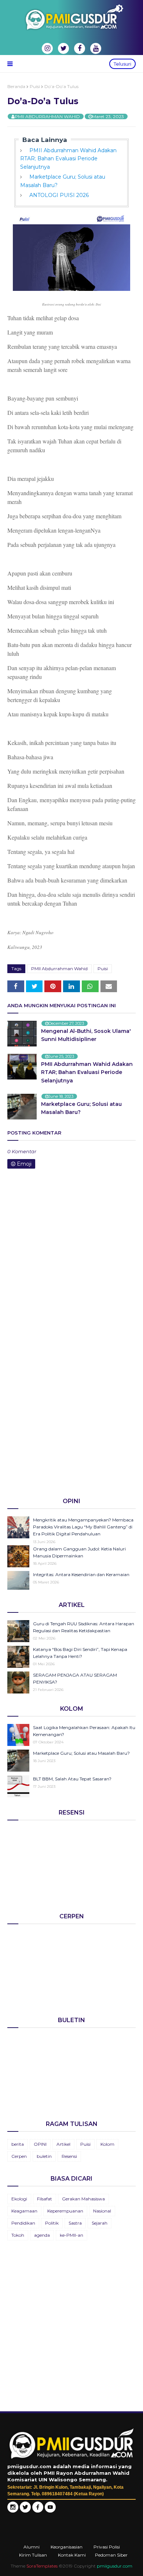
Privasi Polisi (107, 2547)
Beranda (16, 86)
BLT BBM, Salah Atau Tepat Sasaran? (72, 1779)
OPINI (40, 2144)
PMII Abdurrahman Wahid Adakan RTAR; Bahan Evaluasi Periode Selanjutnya (68, 159)
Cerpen (19, 2156)
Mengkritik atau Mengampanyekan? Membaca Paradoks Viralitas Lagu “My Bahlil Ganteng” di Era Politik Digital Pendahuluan (83, 1527)
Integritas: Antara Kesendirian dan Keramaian (81, 1574)
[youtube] (96, 48)
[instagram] (47, 48)
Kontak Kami (72, 2555)
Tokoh (18, 2235)
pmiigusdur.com (115, 2566)
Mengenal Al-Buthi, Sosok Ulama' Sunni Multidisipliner (86, 1035)
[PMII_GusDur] (25, 2511)
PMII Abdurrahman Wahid (59, 969)
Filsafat (45, 2199)
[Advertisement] (71, 1414)
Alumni (32, 2547)
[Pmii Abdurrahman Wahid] (38, 2511)
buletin (44, 2156)
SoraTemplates (42, 2566)
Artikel (63, 2144)
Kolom (107, 2144)
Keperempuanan (65, 2211)
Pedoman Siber (111, 2555)
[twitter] (63, 48)
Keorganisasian (67, 2547)
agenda (42, 2235)
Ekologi (19, 2199)
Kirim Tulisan (33, 2555)
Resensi (69, 2156)
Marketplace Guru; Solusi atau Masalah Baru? (81, 1108)
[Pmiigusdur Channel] (50, 2511)
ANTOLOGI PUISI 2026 (59, 195)
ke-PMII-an (71, 2235)
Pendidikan (23, 2223)
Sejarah (100, 2223)
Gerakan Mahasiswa (83, 2199)
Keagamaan (24, 2211)
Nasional (102, 2211)
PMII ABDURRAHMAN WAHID (47, 116)
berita (18, 2144)
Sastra (75, 2223)
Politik (52, 2223)
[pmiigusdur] (13, 2511)
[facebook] (80, 48)
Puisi (35, 86)
